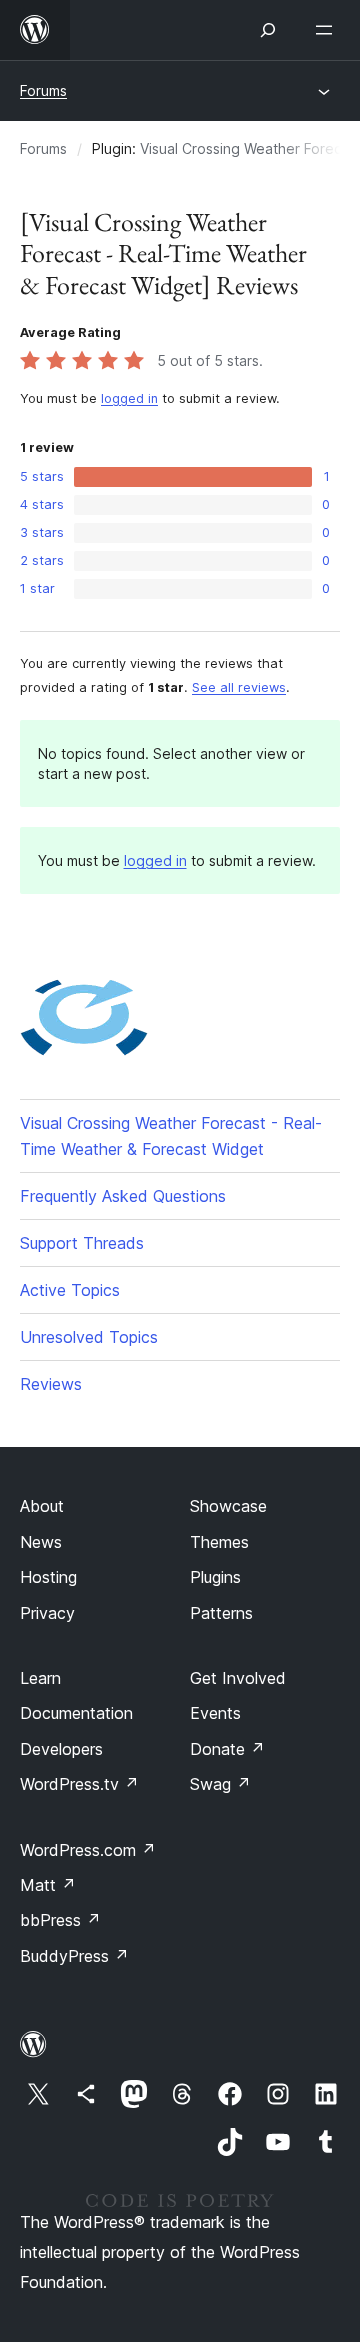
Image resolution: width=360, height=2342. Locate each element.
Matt (48, 1885)
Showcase (228, 1506)
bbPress (60, 1920)
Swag (220, 1784)
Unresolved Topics (89, 1337)
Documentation (76, 1713)
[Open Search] (268, 30)
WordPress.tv (79, 1784)
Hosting (48, 1577)
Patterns (221, 1613)
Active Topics (70, 1290)
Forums (43, 90)
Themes (219, 1542)
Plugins (215, 1577)
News (41, 1542)
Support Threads (82, 1243)
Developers (61, 1749)
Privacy (47, 1613)
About (42, 1506)
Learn (40, 1678)
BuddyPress (74, 1956)
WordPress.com (88, 1850)
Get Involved (238, 1678)
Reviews (51, 1384)
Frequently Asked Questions (123, 1196)
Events (215, 1713)
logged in (129, 398)
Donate (227, 1749)
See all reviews (239, 687)
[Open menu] (328, 30)
